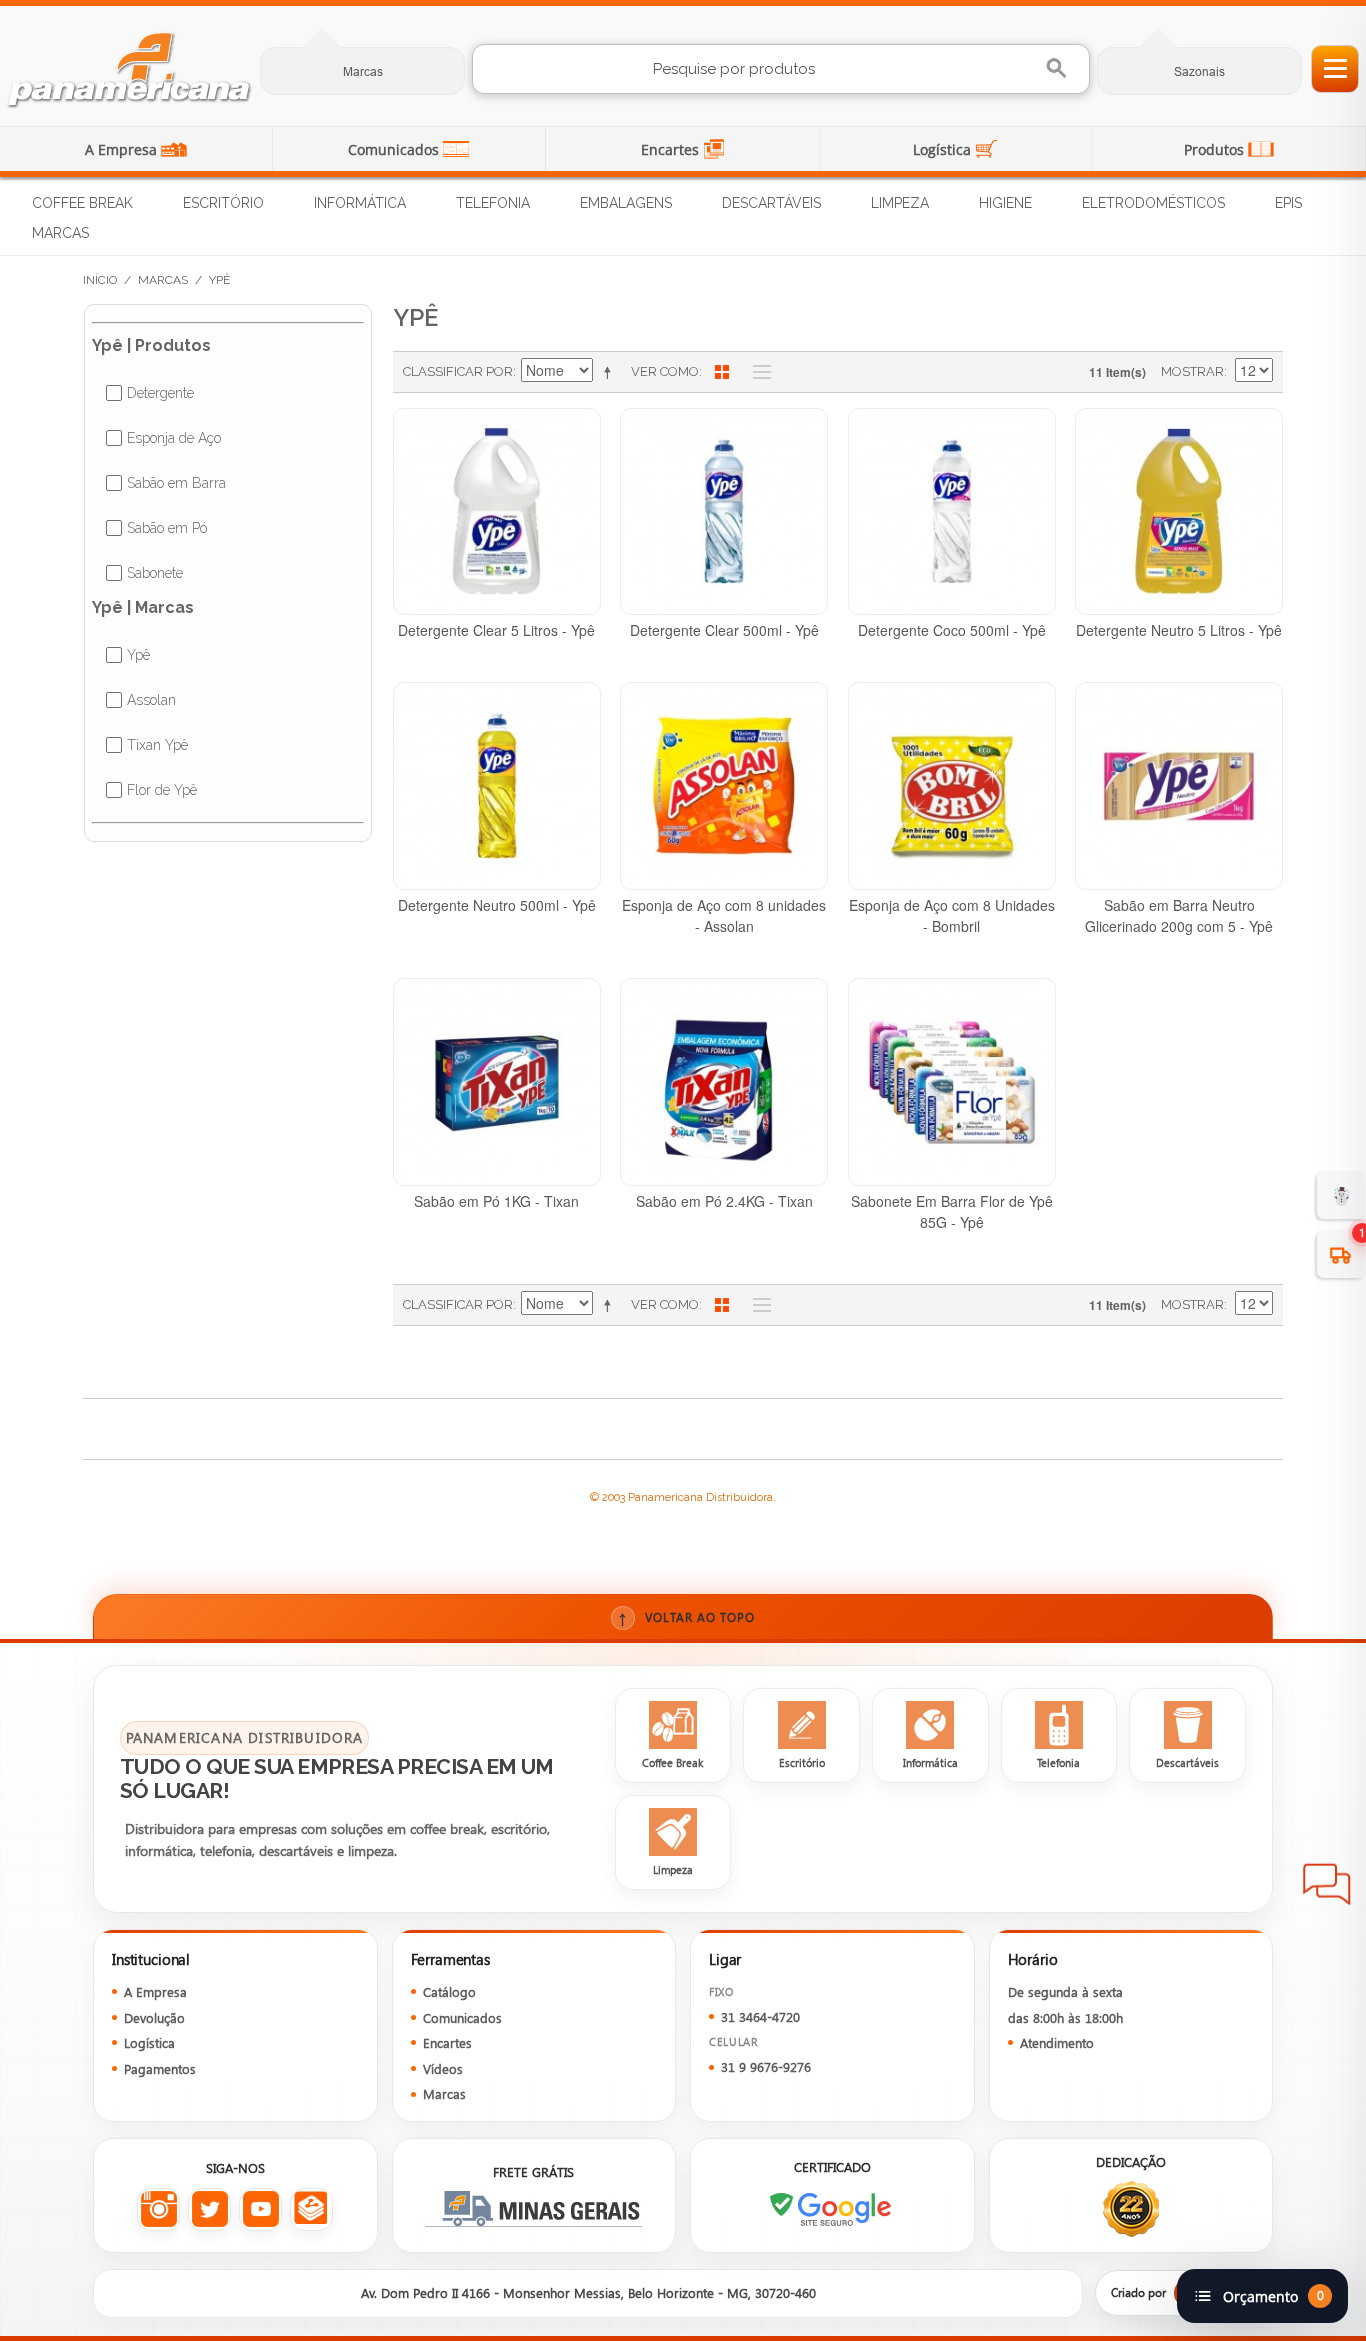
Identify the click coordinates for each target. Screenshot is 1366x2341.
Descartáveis (771, 203)
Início (100, 280)
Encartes (672, 149)
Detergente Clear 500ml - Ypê (724, 630)
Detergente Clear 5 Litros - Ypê (496, 630)
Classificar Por (458, 371)
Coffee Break (82, 203)
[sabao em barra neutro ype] (1179, 786)
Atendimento (1057, 2042)
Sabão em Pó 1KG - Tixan (496, 1201)
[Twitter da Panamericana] (209, 2209)
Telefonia (493, 203)
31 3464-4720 (760, 2016)
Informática (360, 203)
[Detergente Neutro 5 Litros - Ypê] (1179, 512)
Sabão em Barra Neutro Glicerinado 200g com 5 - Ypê (1179, 915)
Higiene (1005, 203)
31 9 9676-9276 (766, 2066)
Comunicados (395, 149)
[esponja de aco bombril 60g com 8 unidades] (952, 786)
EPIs (1288, 203)
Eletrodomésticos (1153, 203)
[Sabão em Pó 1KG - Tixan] (497, 1082)
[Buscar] (1058, 68)
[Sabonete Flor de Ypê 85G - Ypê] (952, 1082)
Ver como (665, 371)
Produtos (1216, 149)
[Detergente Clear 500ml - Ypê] (724, 512)
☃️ (1341, 1194)
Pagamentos (160, 2068)
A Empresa (123, 149)
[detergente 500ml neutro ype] (497, 786)
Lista (757, 372)
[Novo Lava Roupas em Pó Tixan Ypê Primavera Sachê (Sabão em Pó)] (724, 1082)
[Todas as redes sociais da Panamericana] (311, 2209)
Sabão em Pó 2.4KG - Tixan (724, 1201)
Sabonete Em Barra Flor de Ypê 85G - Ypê (952, 1211)
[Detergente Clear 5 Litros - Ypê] (497, 512)
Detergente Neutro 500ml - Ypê (497, 905)
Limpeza (900, 203)
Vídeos (443, 2068)
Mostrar (1192, 371)
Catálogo (449, 1991)
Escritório (223, 203)
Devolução (154, 2017)
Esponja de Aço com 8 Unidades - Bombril (952, 915)
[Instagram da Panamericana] (158, 2209)
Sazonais (1199, 71)
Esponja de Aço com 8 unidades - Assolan (724, 915)
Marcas (363, 71)
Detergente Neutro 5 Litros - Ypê (1179, 630)
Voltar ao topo (686, 1617)
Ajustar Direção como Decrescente (611, 372)
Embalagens (626, 203)
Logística (944, 149)
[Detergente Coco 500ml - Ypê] (952, 512)
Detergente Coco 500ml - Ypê (952, 630)
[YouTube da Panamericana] (260, 2209)
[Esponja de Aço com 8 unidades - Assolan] (724, 786)
